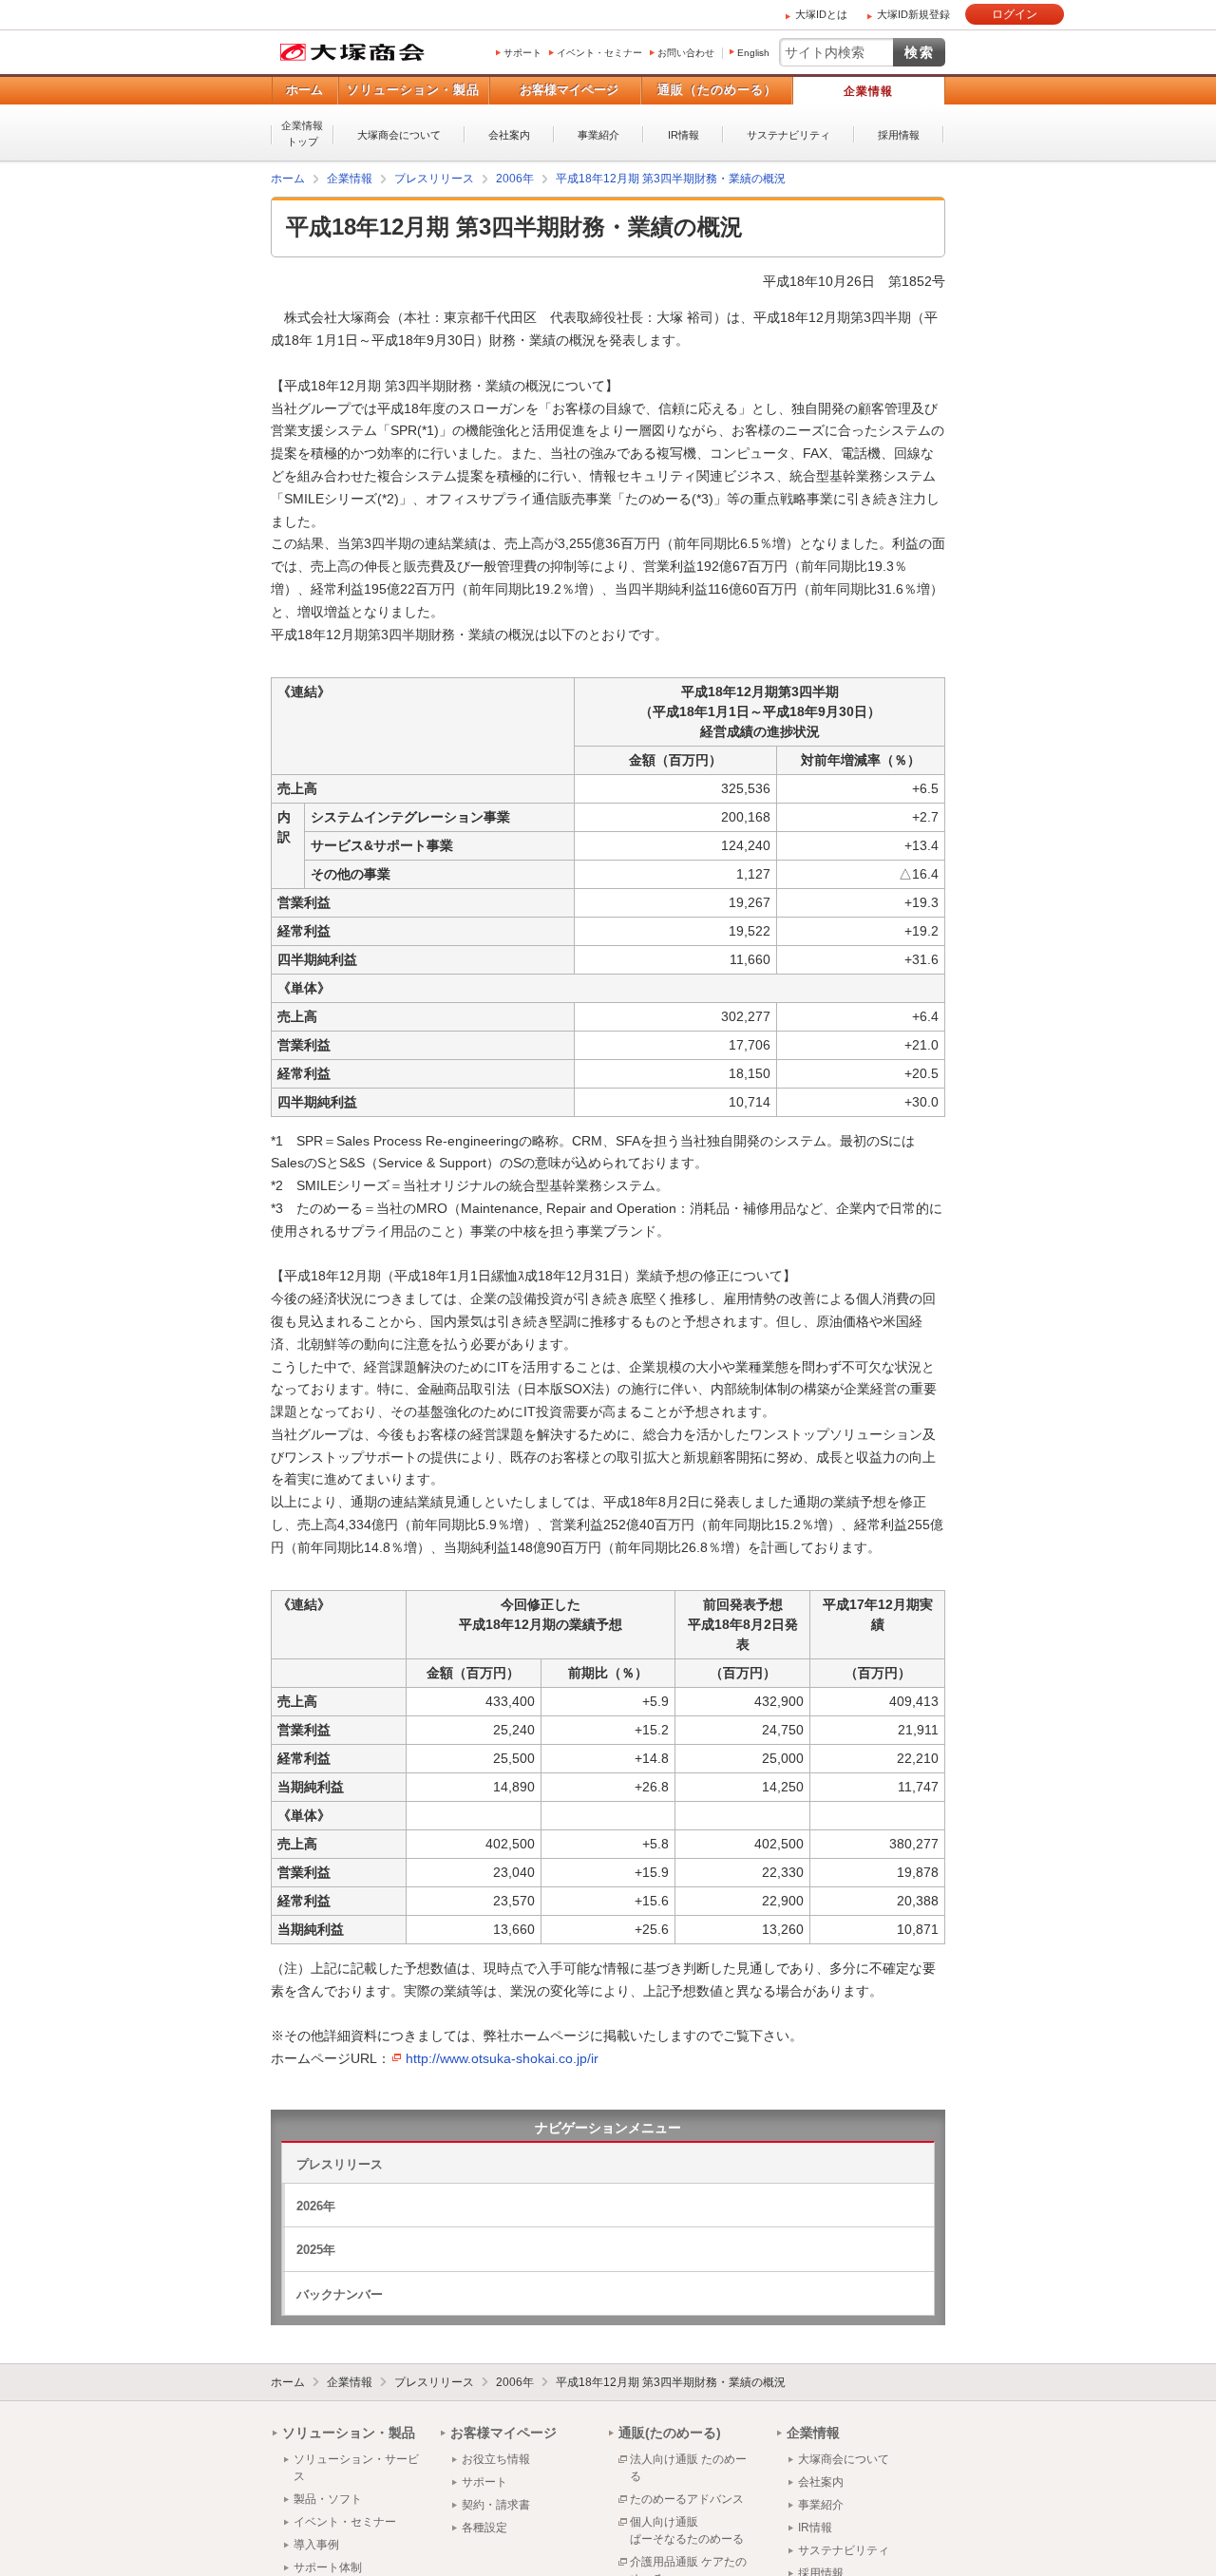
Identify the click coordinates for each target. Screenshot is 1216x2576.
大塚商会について (399, 135)
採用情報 (899, 135)
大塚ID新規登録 (913, 14)
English (753, 53)
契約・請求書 (496, 2504)
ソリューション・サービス (356, 2467)
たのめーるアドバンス (687, 2498)
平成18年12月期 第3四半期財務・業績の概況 (671, 2381)
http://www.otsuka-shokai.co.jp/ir (502, 2057)
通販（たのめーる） (717, 90)
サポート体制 (328, 2567)
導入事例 (316, 2544)
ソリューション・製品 (413, 90)
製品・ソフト (328, 2498)
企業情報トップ (302, 133)
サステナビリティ (788, 135)
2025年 (316, 2249)
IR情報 (684, 135)
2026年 (316, 2205)
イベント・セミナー (599, 53)
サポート (522, 53)
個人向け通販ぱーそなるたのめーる (687, 2529)
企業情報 (868, 91)
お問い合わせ (686, 53)
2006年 (515, 2381)
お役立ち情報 (496, 2458)
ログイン (1015, 14)
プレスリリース (340, 2163)
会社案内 (509, 135)
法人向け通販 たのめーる (688, 2467)
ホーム (304, 90)
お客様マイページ (569, 90)
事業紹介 (598, 135)
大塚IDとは (821, 14)
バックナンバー (340, 2293)
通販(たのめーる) (670, 2432)
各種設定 (484, 2527)
